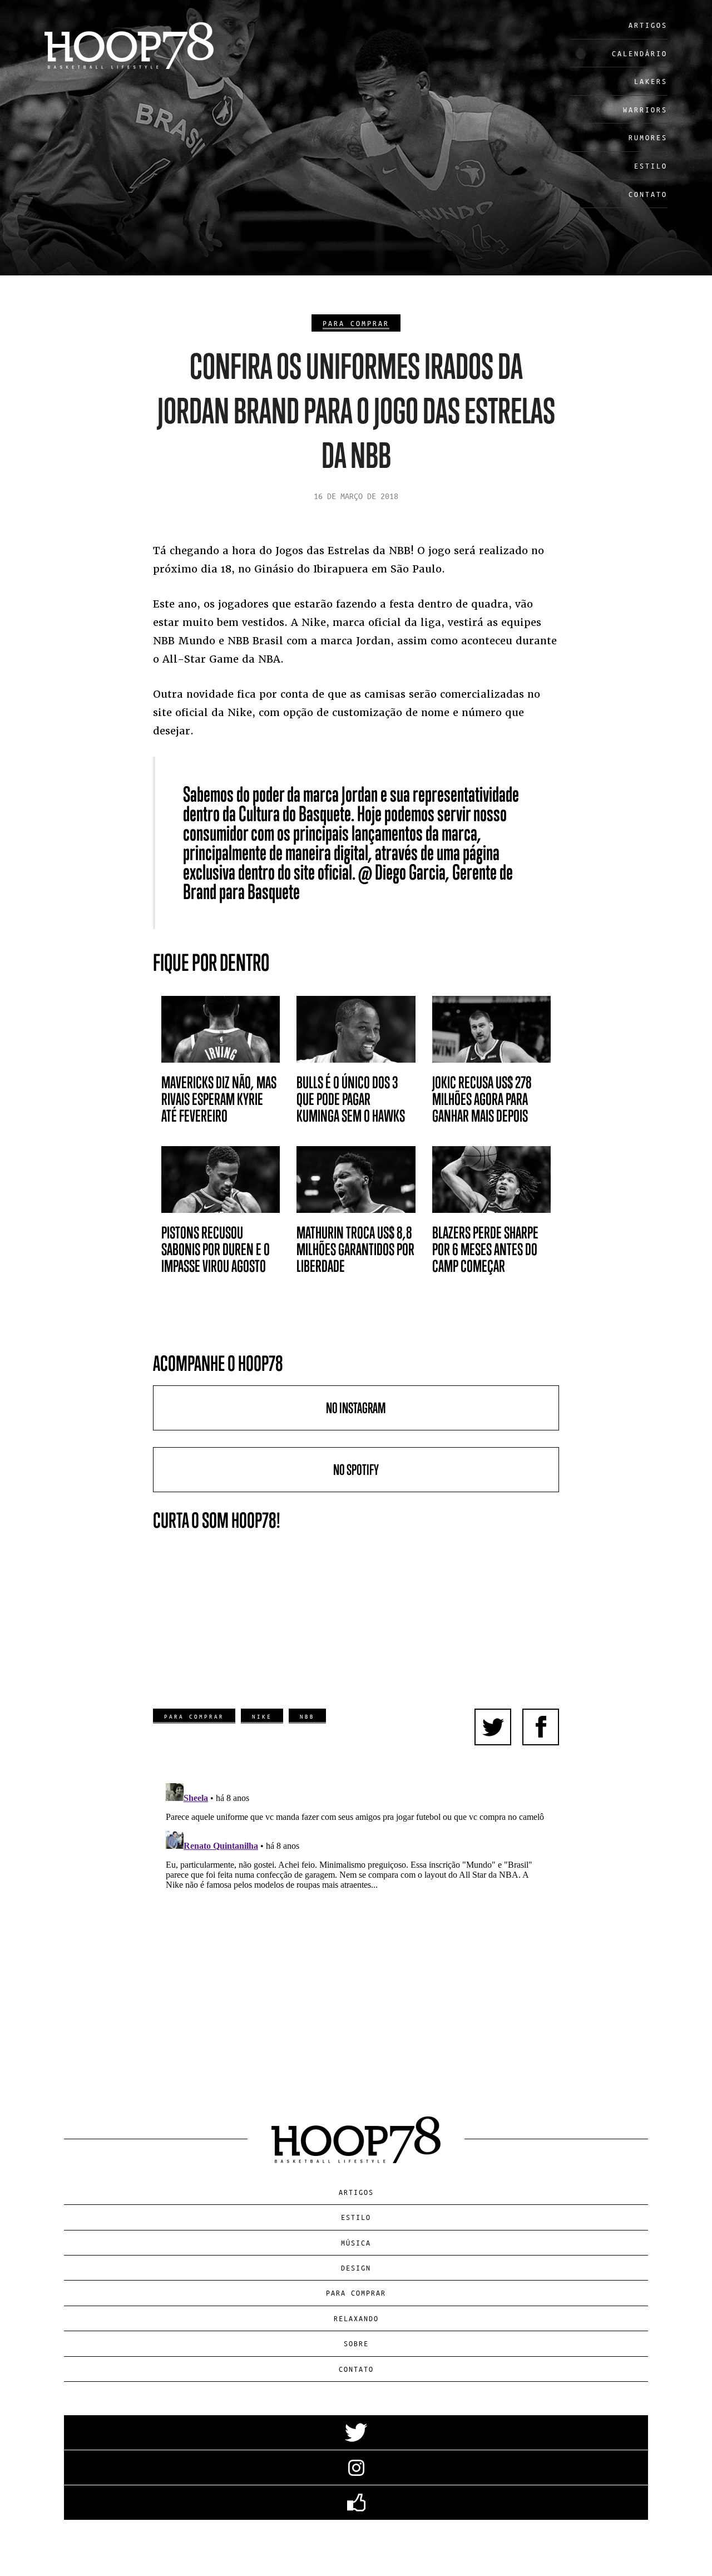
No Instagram (356, 1408)
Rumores (648, 137)
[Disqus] (356, 1918)
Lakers (651, 81)
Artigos (648, 25)
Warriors (645, 109)
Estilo (651, 166)
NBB (307, 1716)
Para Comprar (356, 323)
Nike (262, 1716)
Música (356, 2242)
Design (356, 2267)
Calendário (640, 53)
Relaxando (356, 2318)
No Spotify (356, 1470)
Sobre (356, 2343)
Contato (648, 194)
